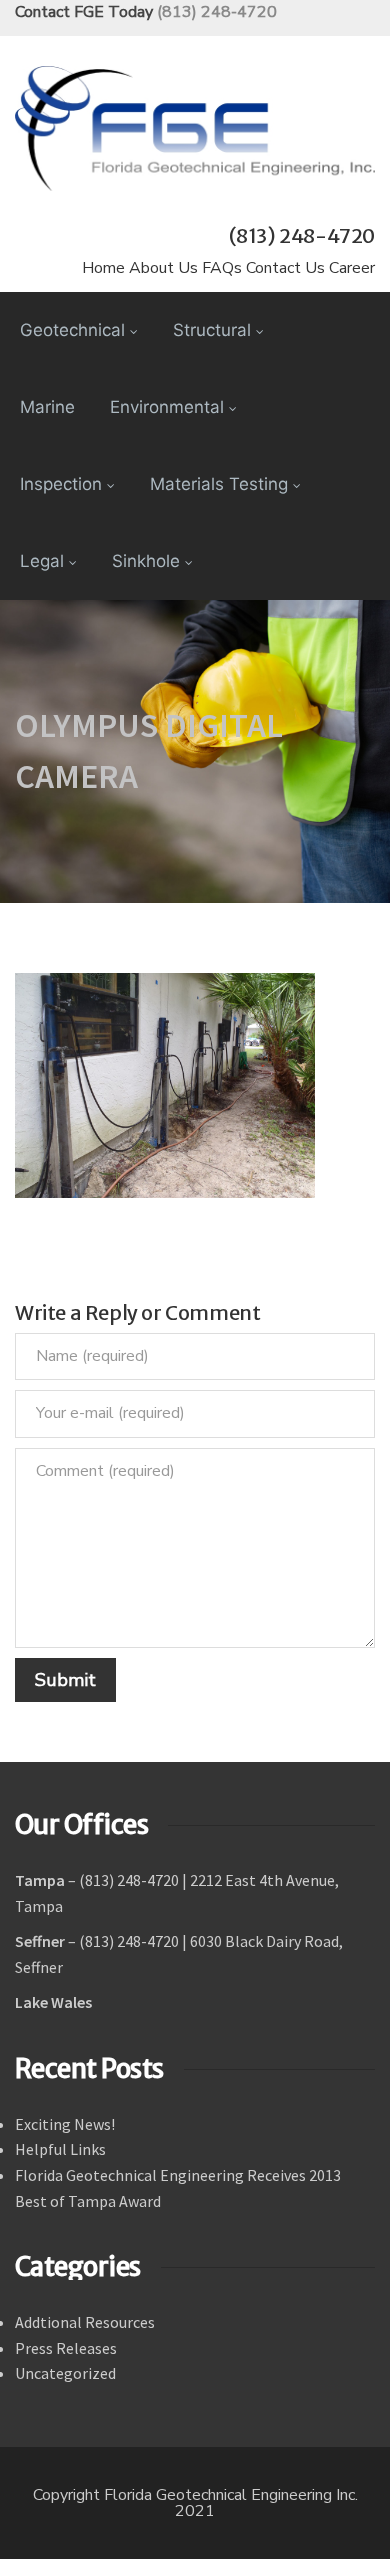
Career (352, 268)
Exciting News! (65, 2124)
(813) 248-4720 (217, 12)
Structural (212, 330)
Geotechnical (72, 330)
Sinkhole (146, 561)
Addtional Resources (85, 2322)
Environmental (167, 407)
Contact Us (285, 268)
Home (103, 268)
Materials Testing (219, 484)
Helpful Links (60, 2149)
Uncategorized (65, 2373)
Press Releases (66, 2348)
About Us (163, 268)
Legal (42, 561)
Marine (47, 407)
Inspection (61, 484)
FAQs (222, 268)
